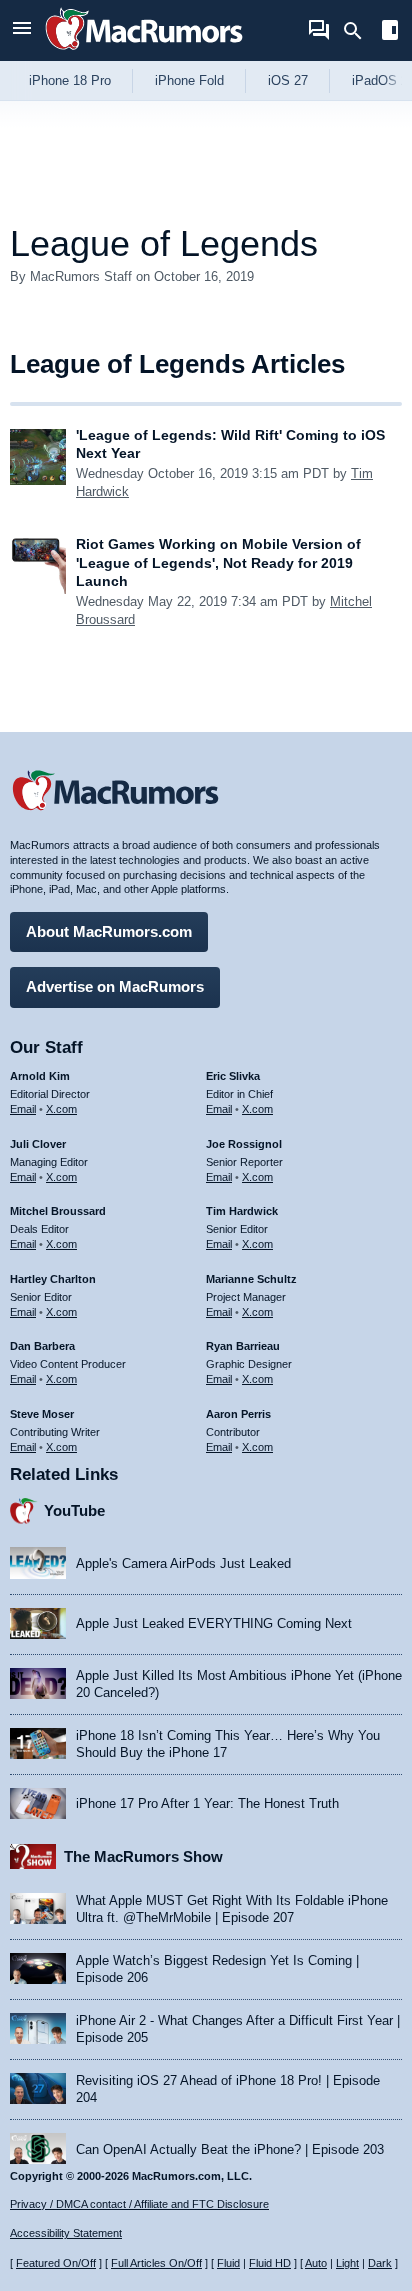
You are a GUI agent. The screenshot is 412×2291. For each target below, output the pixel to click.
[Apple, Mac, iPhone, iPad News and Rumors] (144, 52)
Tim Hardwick (242, 1211)
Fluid (228, 2263)
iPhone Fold (189, 80)
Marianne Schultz (251, 1279)
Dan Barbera (42, 1346)
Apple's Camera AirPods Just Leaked (183, 1563)
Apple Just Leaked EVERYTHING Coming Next (214, 1623)
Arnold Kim (40, 1076)
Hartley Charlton (53, 1279)
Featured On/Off (56, 2263)
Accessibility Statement (66, 2233)
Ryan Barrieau (243, 1346)
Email (23, 1109)
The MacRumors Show (143, 1856)
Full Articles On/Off (156, 2263)
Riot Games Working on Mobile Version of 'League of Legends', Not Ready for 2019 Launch (218, 562)
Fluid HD (270, 2263)
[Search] (359, 31)
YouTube (74, 1510)
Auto (316, 2263)
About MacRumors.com (109, 931)
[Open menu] (22, 30)
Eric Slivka (233, 1076)
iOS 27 (288, 80)
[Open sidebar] (390, 32)
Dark (380, 2263)
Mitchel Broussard (58, 1211)
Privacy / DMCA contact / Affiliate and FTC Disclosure (139, 2204)
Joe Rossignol (244, 1144)
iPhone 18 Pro (70, 80)
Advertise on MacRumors (115, 986)
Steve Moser (42, 1414)
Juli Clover (38, 1144)
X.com (61, 1109)
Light (347, 2263)
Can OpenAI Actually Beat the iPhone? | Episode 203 (230, 2149)
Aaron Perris (238, 1414)
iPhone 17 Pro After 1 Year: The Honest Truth (207, 1803)
